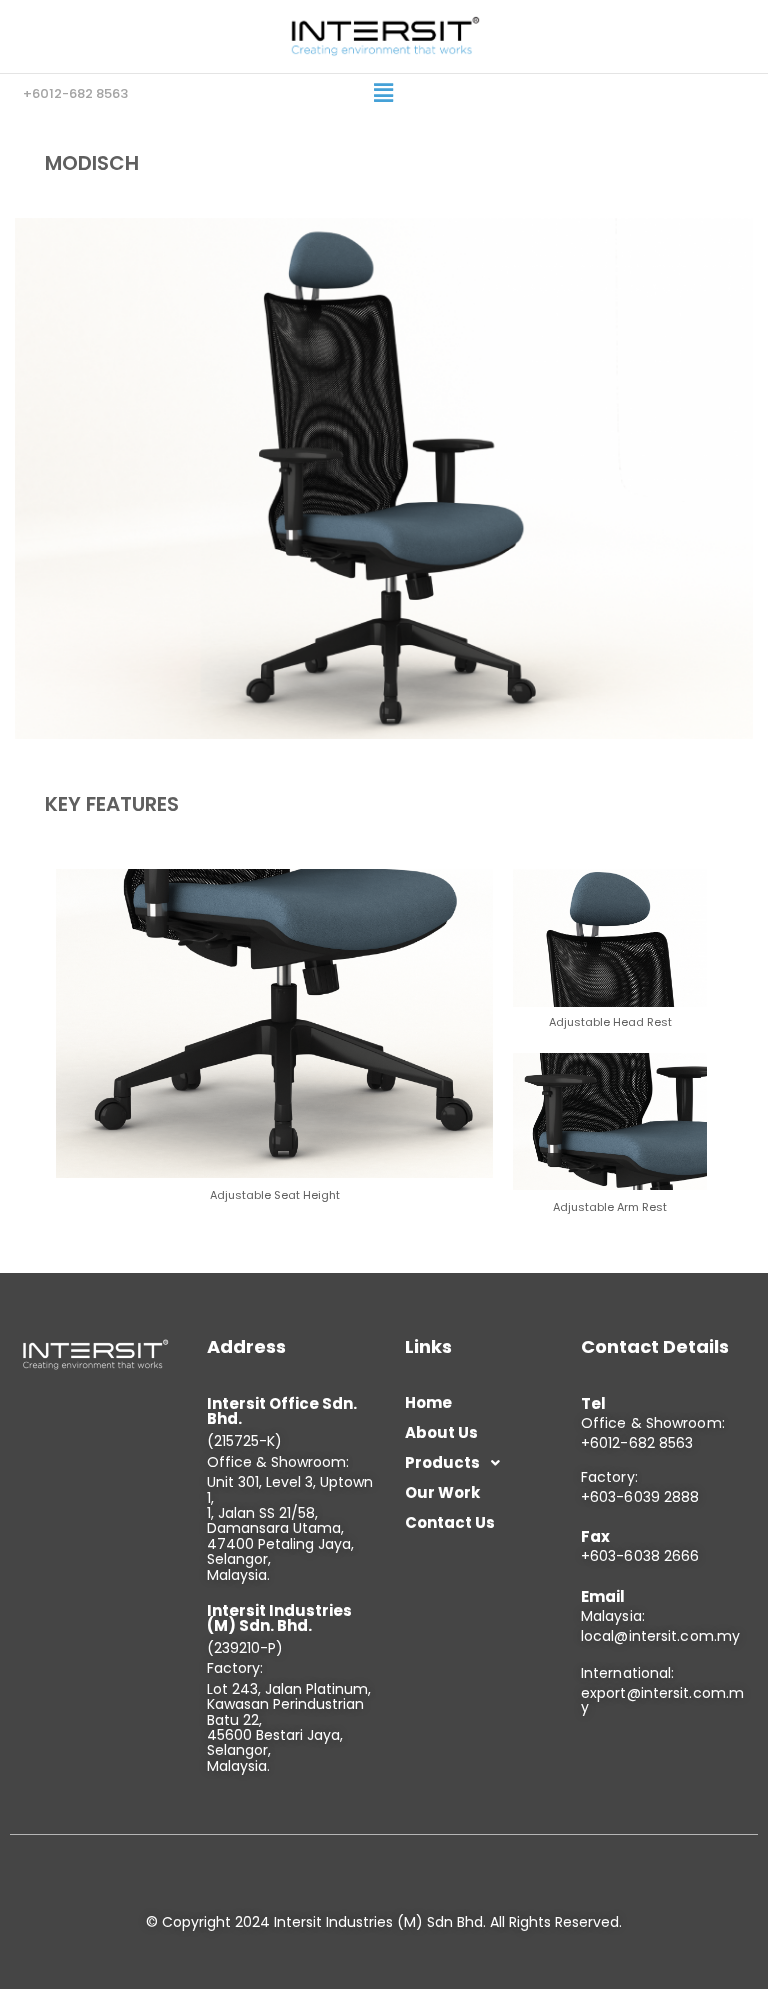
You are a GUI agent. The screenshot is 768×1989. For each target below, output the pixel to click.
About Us (441, 1432)
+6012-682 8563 (637, 1443)
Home (428, 1402)
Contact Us (450, 1522)
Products (442, 1462)
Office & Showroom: (653, 1423)
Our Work (442, 1492)
